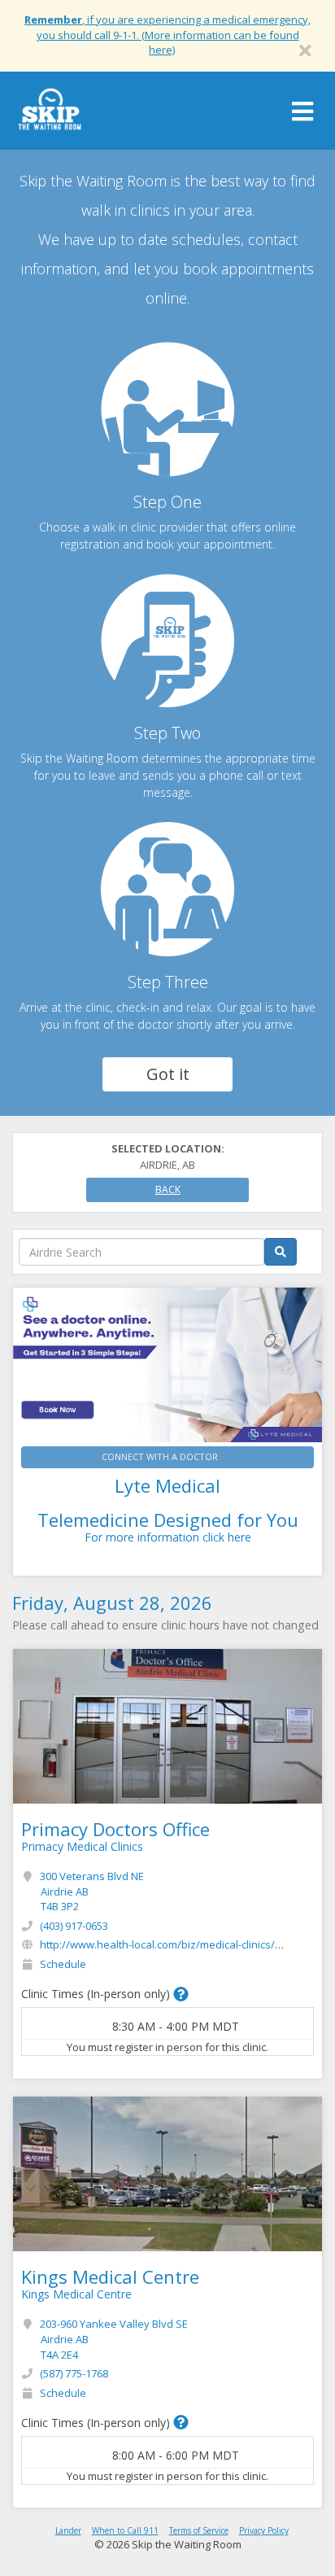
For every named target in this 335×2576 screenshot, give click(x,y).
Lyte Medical (167, 1485)
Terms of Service (199, 2530)
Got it (168, 1074)
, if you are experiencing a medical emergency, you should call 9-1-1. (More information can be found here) (167, 35)
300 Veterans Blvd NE (92, 1891)
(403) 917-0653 (74, 1926)
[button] (181, 1994)
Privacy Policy (264, 2530)
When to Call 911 (125, 2530)
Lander (68, 2530)
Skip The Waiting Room (50, 115)
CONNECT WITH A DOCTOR (160, 1456)
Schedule (63, 1964)
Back (168, 1190)
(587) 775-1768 (74, 2373)
